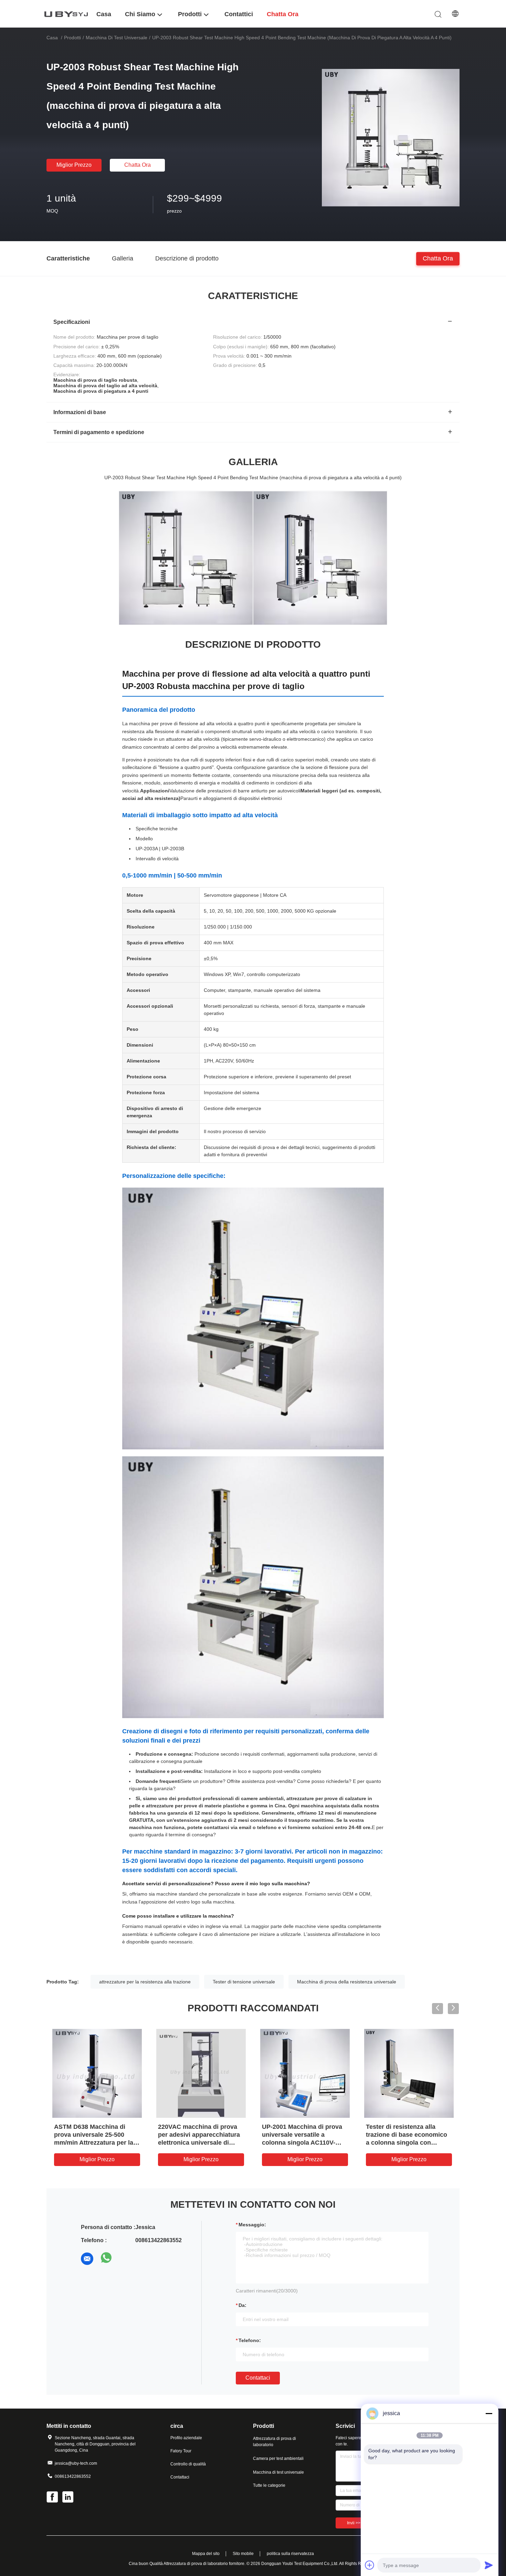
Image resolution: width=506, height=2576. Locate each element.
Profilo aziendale (186, 2438)
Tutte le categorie (269, 2485)
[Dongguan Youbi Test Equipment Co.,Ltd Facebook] (53, 2498)
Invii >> (354, 2523)
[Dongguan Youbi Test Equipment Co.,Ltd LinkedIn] (68, 2498)
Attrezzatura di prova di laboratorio (275, 2442)
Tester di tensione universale (244, 1982)
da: (243, 2305)
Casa (52, 38)
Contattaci (258, 2378)
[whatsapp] (106, 2259)
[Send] (489, 2565)
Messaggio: (252, 2225)
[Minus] (489, 2413)
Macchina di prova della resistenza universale (347, 1982)
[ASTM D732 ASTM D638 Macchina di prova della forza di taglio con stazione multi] (97, 2073)
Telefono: (250, 2340)
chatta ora (138, 165)
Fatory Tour (181, 2451)
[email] (87, 2259)
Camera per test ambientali (278, 2459)
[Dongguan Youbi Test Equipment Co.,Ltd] (67, 14)
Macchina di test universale (117, 38)
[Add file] (370, 2565)
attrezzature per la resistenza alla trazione (145, 1982)
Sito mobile (243, 2554)
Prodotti (72, 38)
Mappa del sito (206, 2554)
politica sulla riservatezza (290, 2554)
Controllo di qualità (188, 2464)
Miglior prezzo (74, 165)
